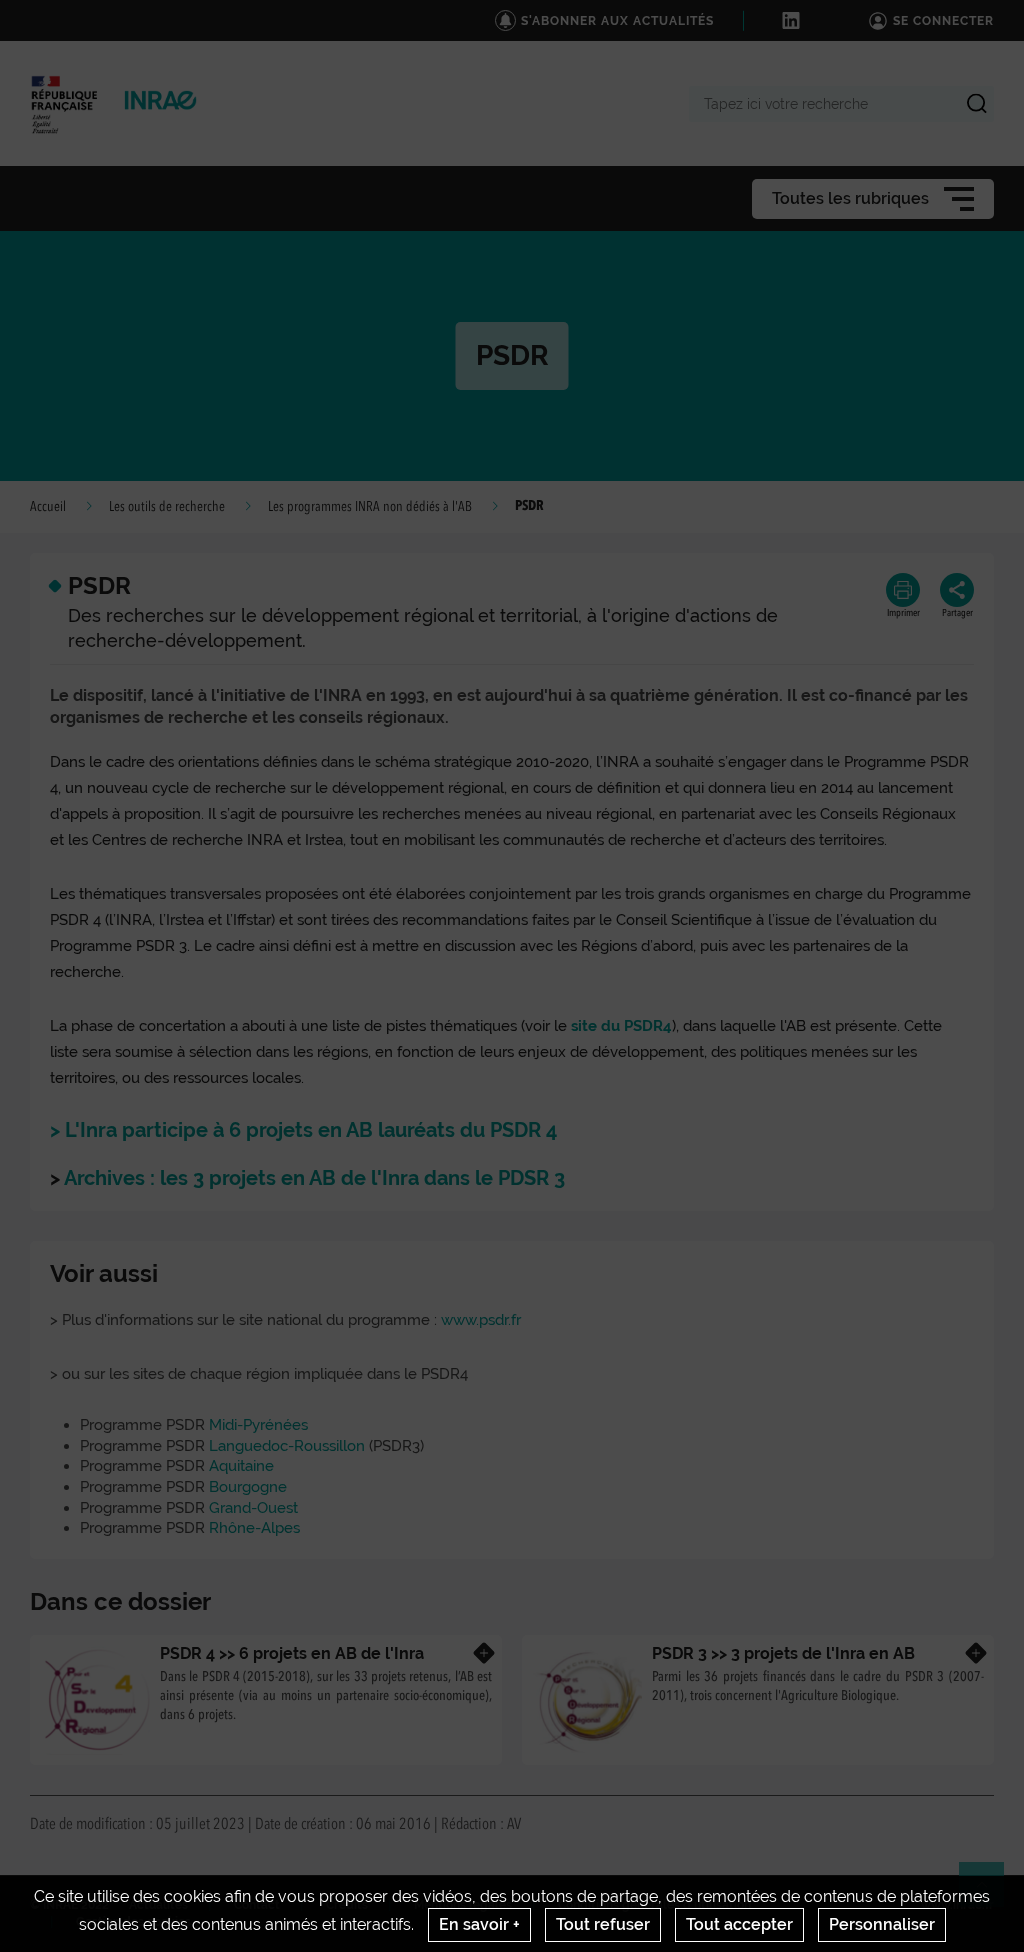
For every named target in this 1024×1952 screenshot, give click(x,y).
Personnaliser (882, 1924)
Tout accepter (739, 1924)
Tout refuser (603, 1924)
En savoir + (479, 1924)
